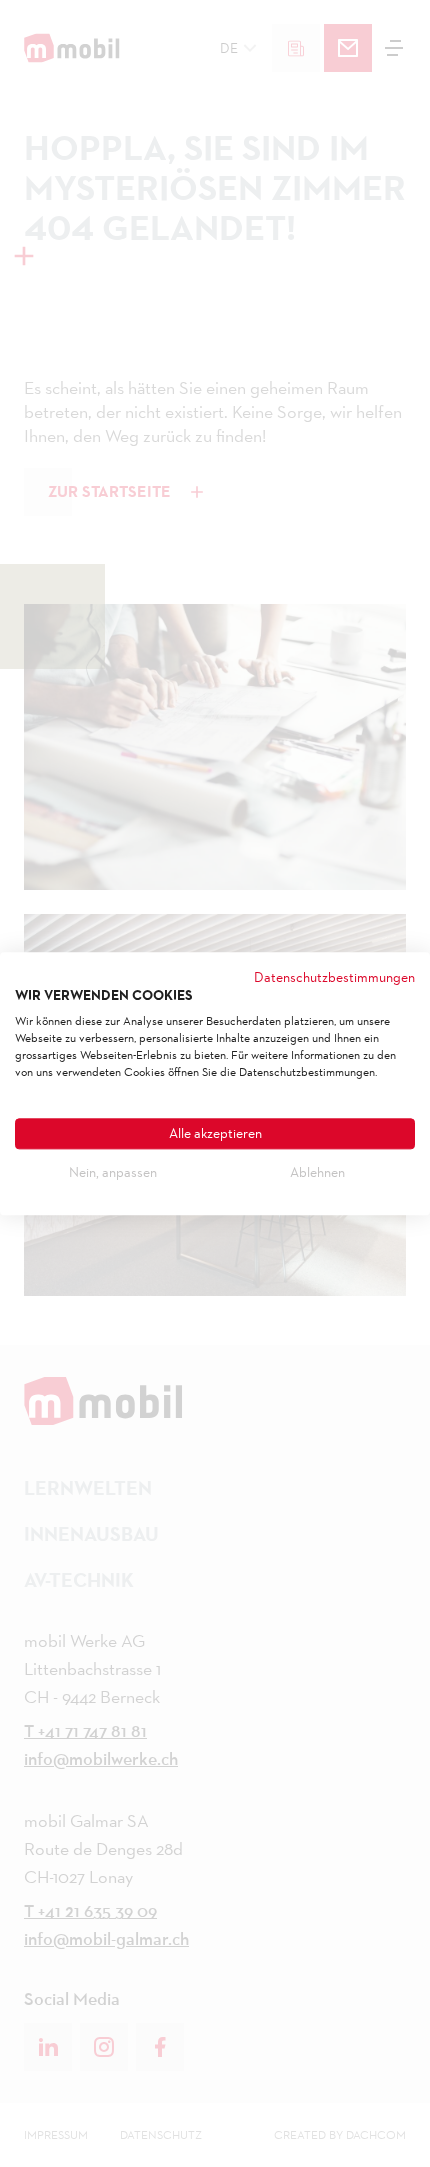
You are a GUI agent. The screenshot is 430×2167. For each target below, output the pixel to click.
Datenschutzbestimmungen (334, 977)
